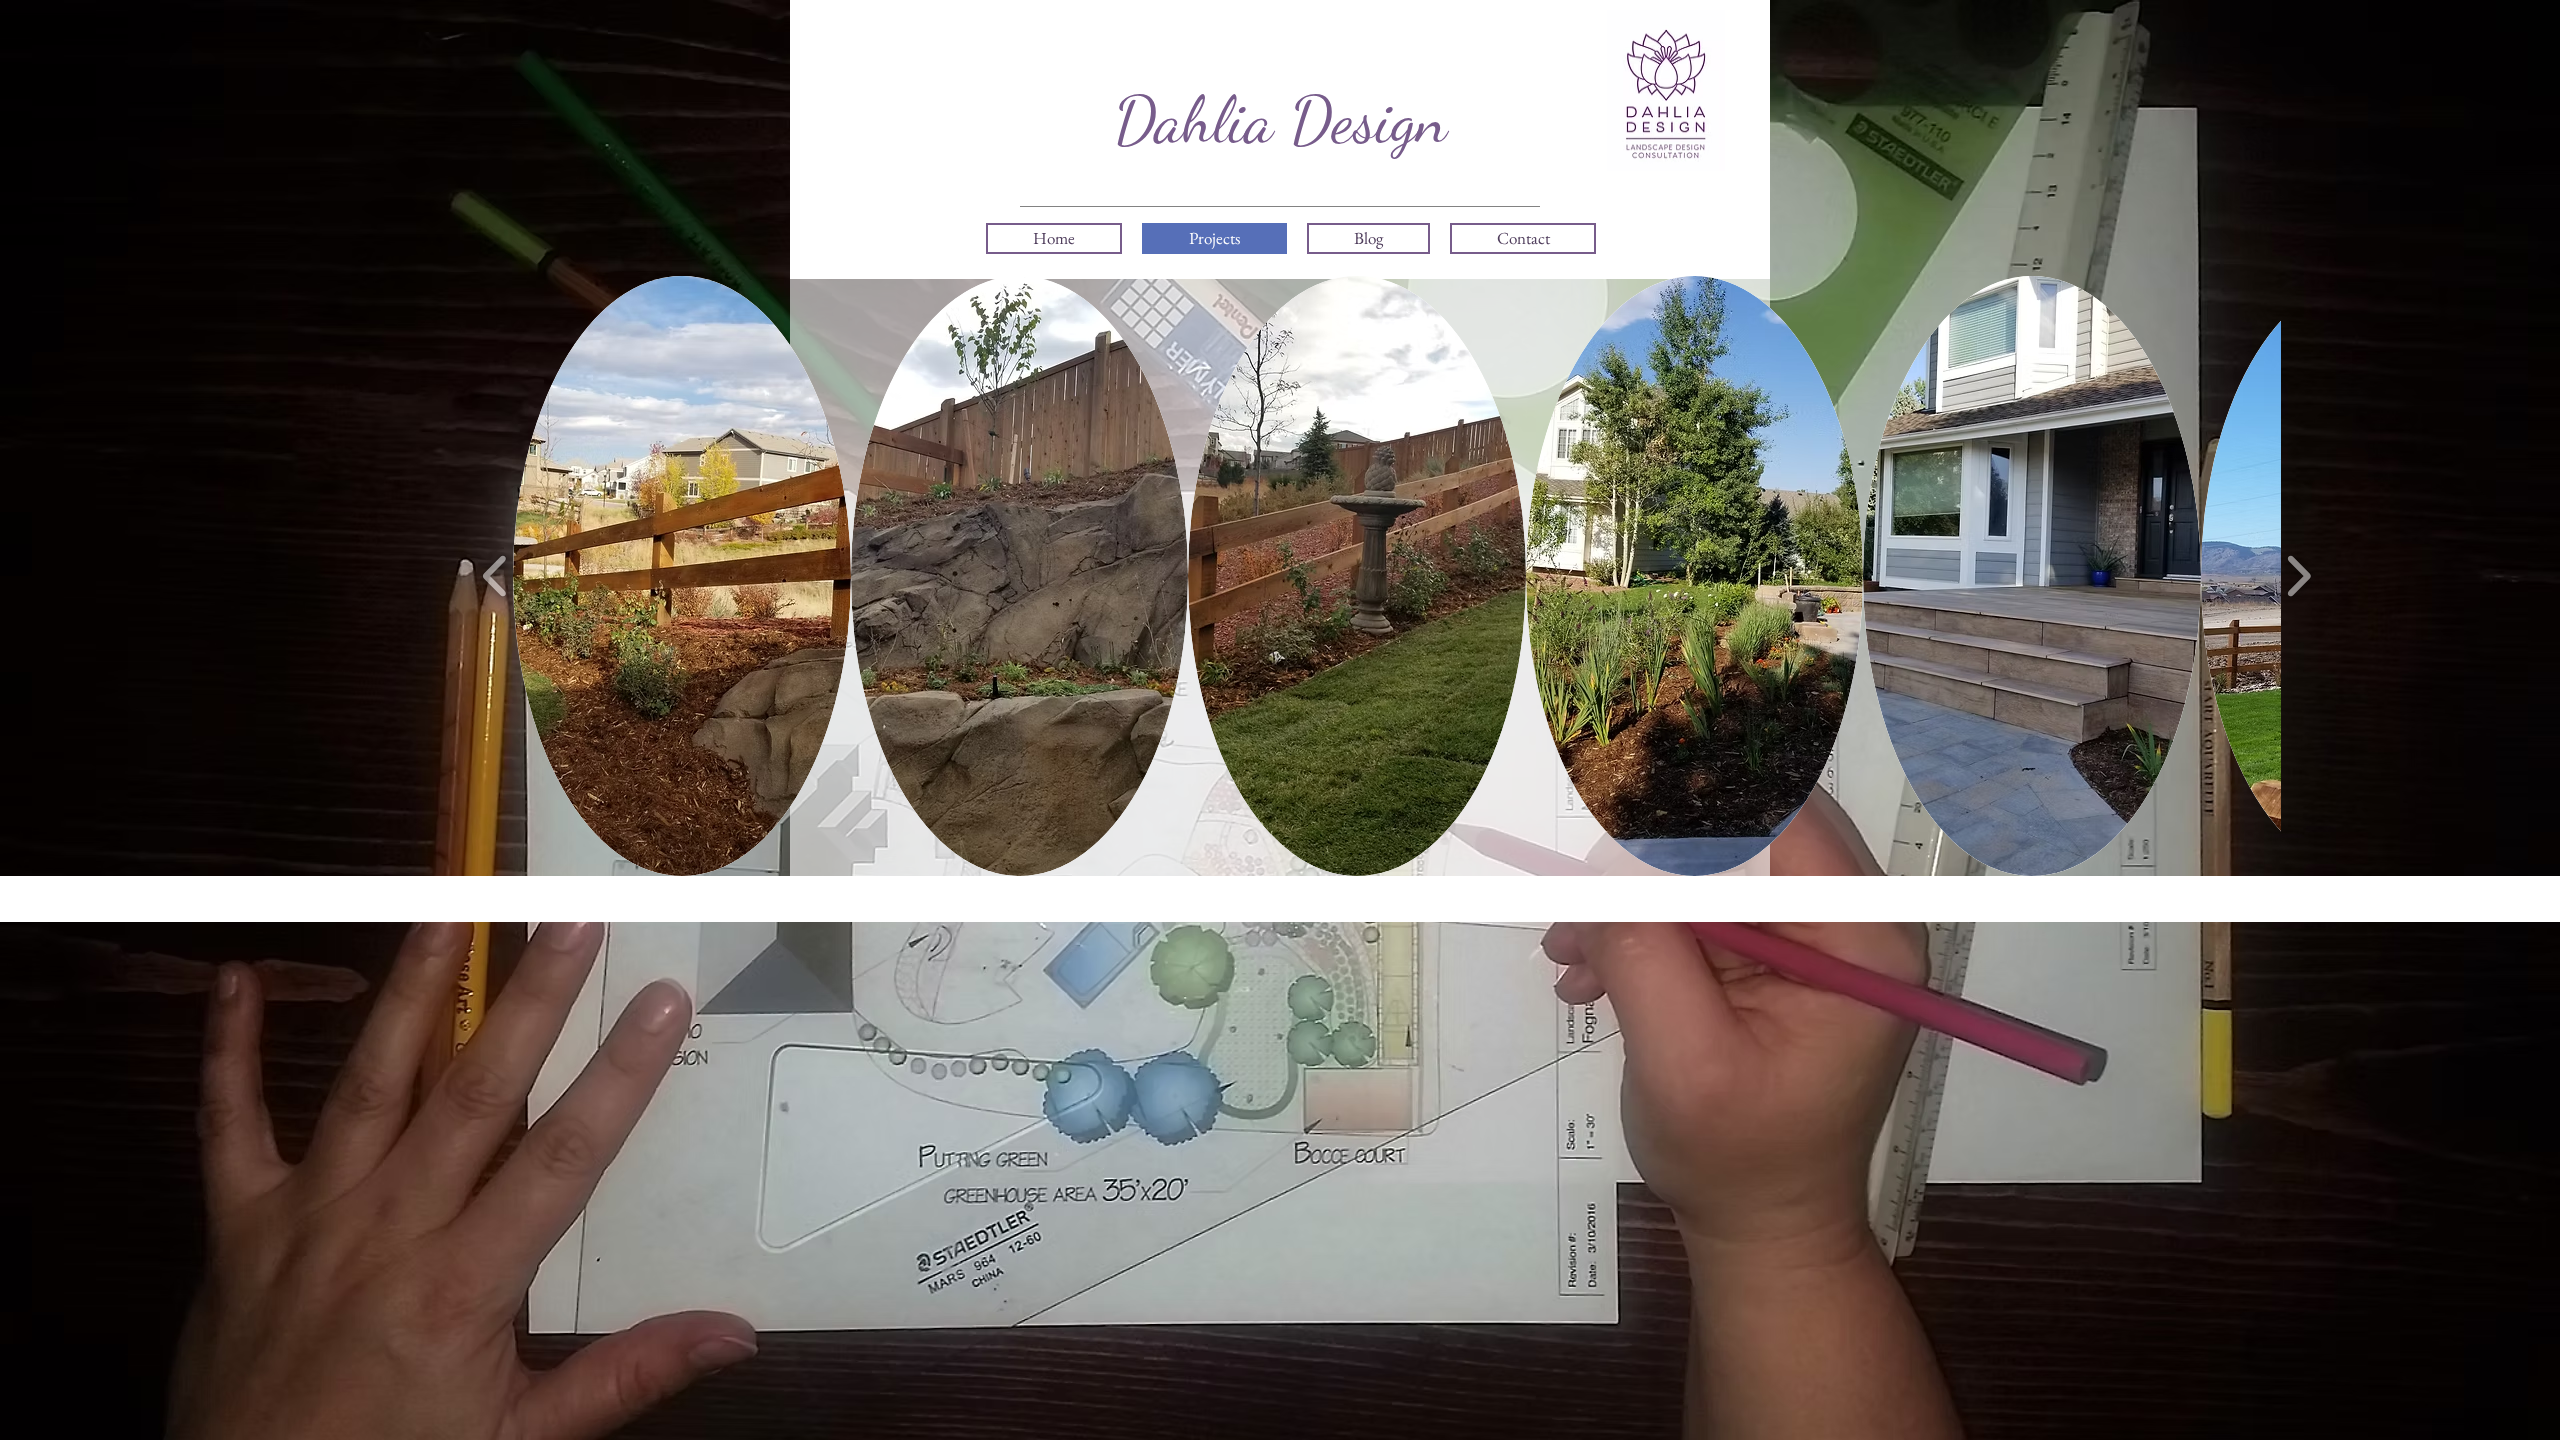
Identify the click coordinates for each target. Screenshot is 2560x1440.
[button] (682, 576)
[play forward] (2298, 576)
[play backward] (495, 576)
